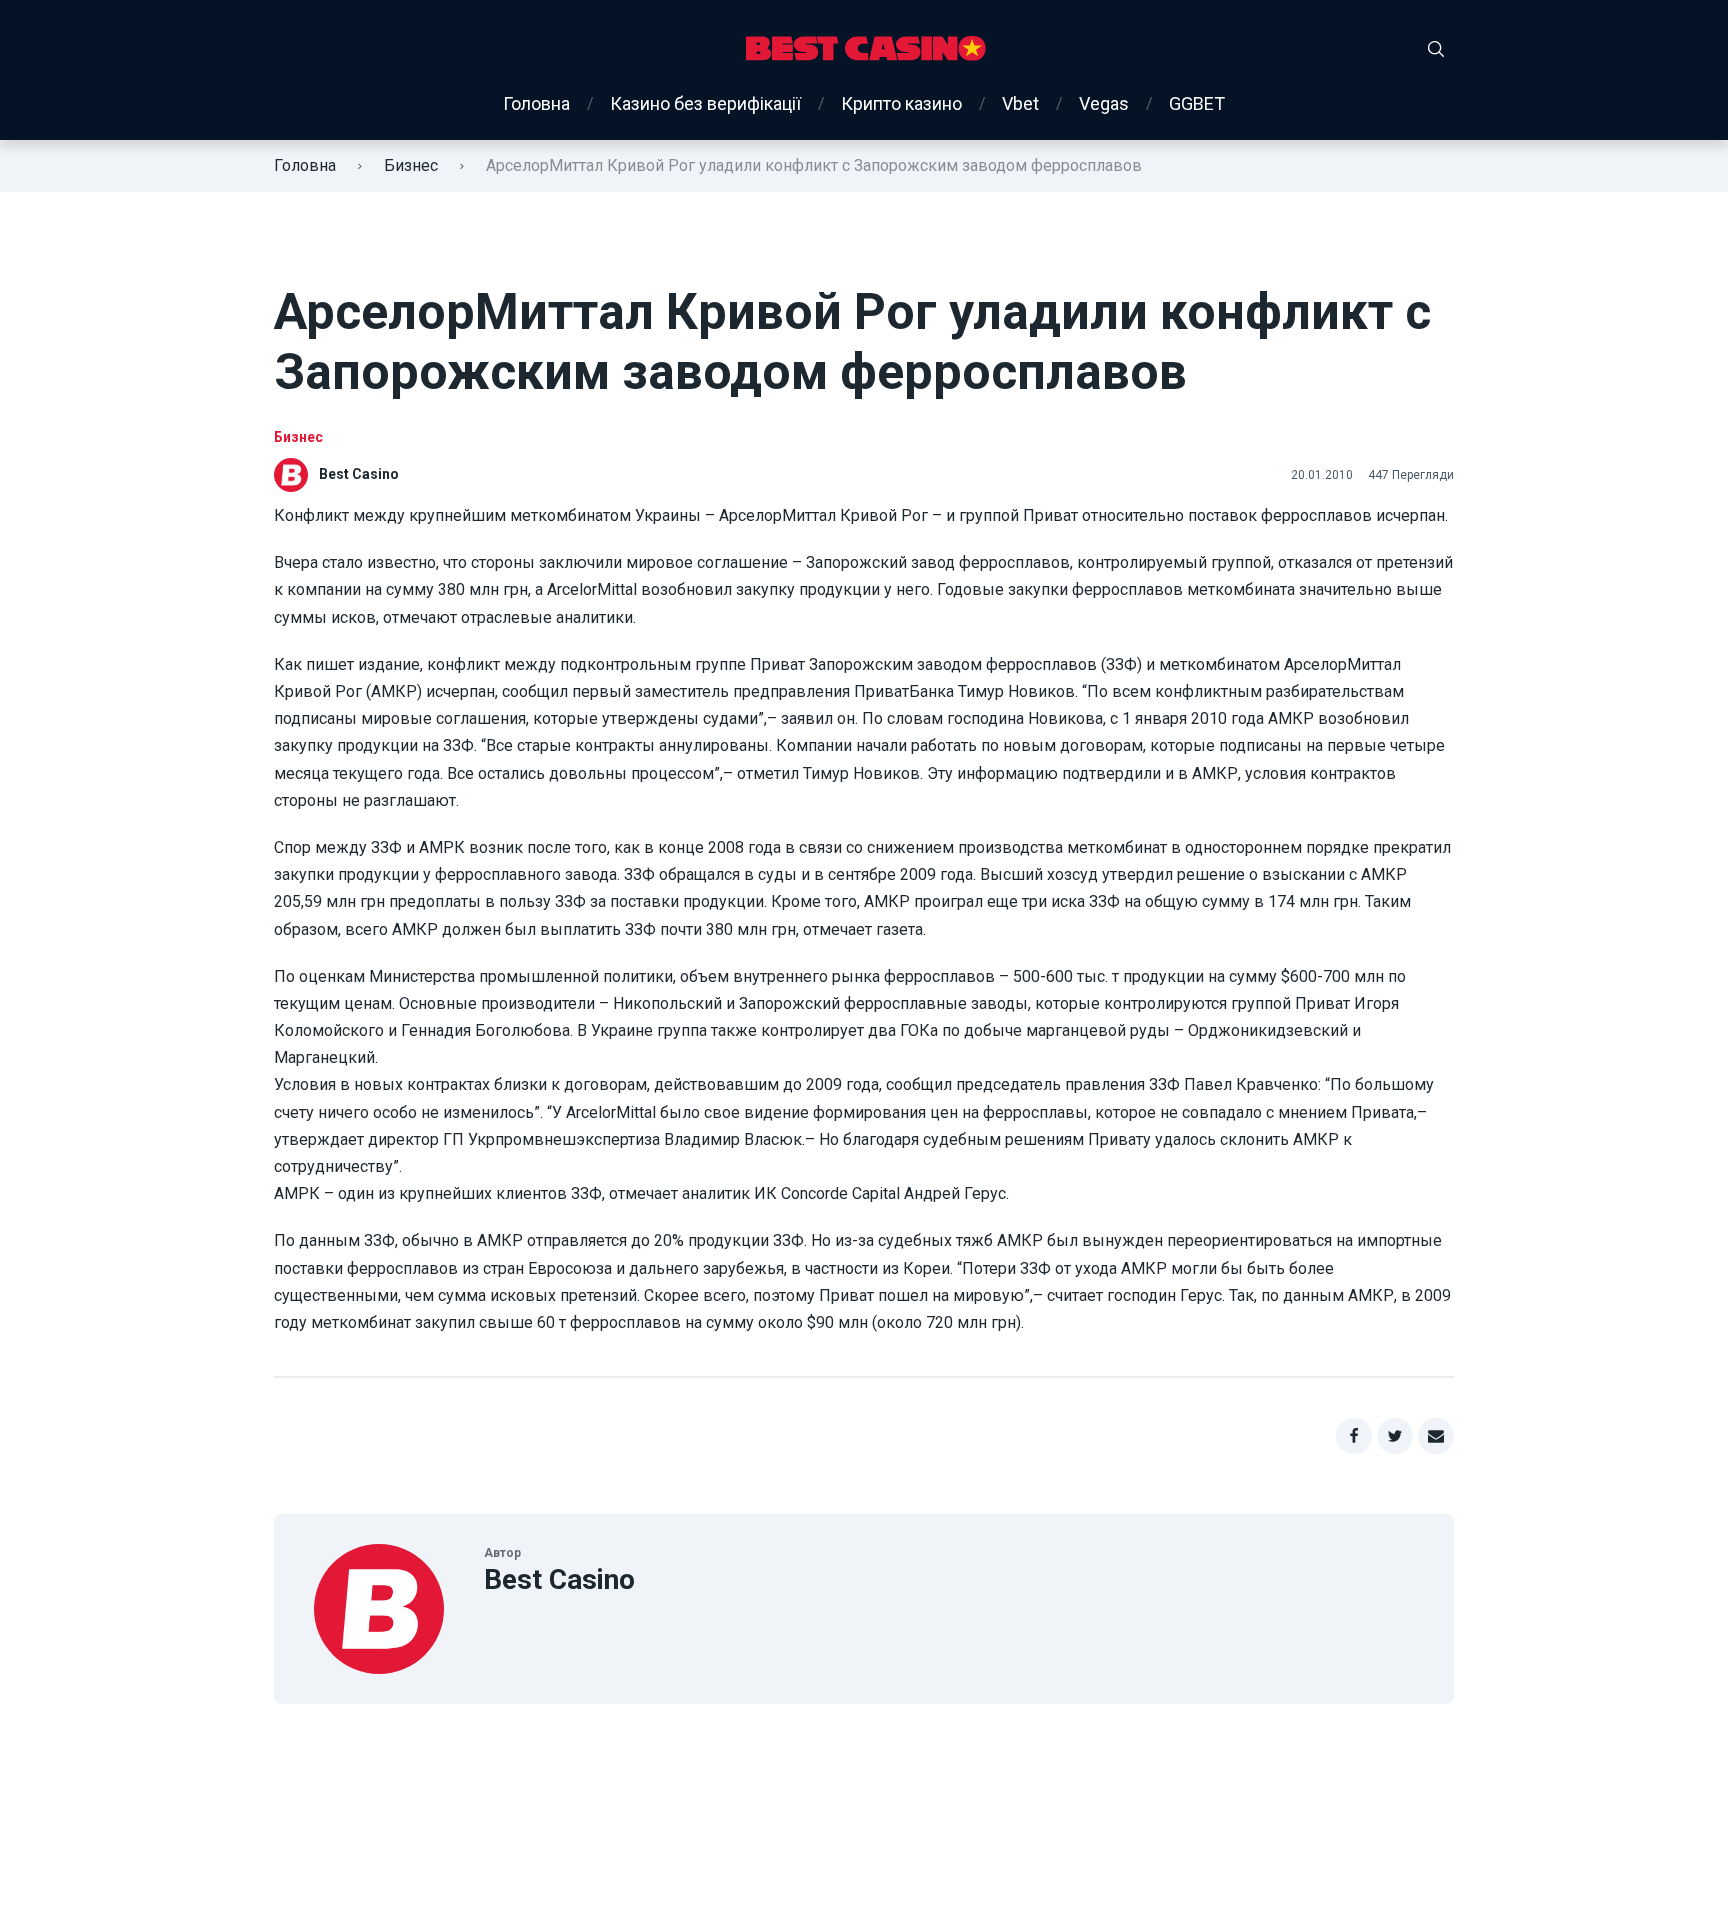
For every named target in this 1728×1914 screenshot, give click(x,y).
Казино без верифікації (705, 103)
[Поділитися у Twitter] (1395, 1436)
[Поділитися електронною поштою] (1436, 1436)
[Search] (1436, 49)
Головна (536, 103)
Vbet (1020, 103)
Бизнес (411, 165)
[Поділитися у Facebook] (1354, 1436)
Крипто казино (901, 103)
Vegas (1104, 103)
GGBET (1197, 103)
